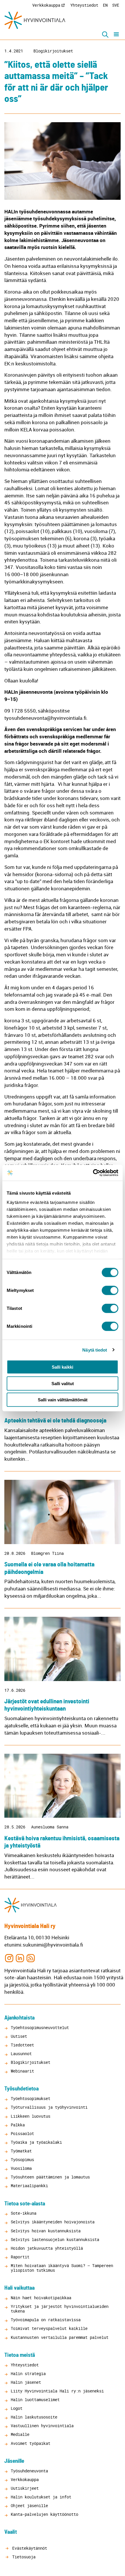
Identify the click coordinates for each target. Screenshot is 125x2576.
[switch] (110, 1290)
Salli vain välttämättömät (63, 1400)
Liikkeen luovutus (31, 2116)
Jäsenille (14, 2461)
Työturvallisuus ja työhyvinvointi (49, 2107)
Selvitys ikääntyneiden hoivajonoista (53, 2222)
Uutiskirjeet (25, 2488)
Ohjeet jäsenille (29, 2505)
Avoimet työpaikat (31, 2443)
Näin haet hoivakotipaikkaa (41, 2298)
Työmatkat (21, 2151)
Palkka (18, 2125)
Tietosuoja (23, 2557)
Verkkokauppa (46, 5)
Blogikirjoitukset (53, 51)
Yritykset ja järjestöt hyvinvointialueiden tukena (60, 2309)
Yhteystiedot (84, 5)
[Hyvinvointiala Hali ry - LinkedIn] (20, 1958)
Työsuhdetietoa (22, 2089)
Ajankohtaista (19, 2018)
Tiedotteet (22, 2045)
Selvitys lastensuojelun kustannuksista (55, 2239)
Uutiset (19, 2036)
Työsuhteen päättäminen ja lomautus (50, 2177)
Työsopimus (22, 2160)
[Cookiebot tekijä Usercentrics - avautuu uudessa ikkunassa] (93, 1173)
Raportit (20, 2257)
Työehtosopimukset (31, 2098)
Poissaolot (22, 2133)
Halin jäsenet (26, 2382)
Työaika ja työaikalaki (36, 2142)
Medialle (20, 2434)
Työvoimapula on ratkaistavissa (46, 2320)
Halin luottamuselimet (35, 2400)
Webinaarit (22, 2071)
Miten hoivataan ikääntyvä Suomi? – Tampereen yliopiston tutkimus (62, 2268)
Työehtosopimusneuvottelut (40, 2027)
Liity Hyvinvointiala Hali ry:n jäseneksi (57, 2391)
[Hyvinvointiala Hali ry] (35, 20)
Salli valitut (63, 1383)
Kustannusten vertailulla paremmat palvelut (60, 2337)
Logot (17, 2408)
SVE (116, 5)
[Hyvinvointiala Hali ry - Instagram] (9, 1958)
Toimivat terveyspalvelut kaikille (49, 2328)
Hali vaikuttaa (19, 2288)
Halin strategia (28, 2373)
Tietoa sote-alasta (25, 2204)
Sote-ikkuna (24, 2213)
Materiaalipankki (29, 2186)
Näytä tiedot (95, 1350)
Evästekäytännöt (28, 2548)
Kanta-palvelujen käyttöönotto (44, 2514)
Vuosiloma (21, 2168)
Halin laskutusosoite (34, 2417)
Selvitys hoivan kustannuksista (46, 2231)
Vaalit (11, 2532)
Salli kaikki (63, 1367)
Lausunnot (21, 2054)
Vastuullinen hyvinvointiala (42, 2426)
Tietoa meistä (20, 2355)
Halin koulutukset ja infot (41, 2497)
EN (105, 5)
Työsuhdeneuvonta (29, 2471)
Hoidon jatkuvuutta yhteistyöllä (47, 2248)
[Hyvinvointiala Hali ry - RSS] (31, 1958)
